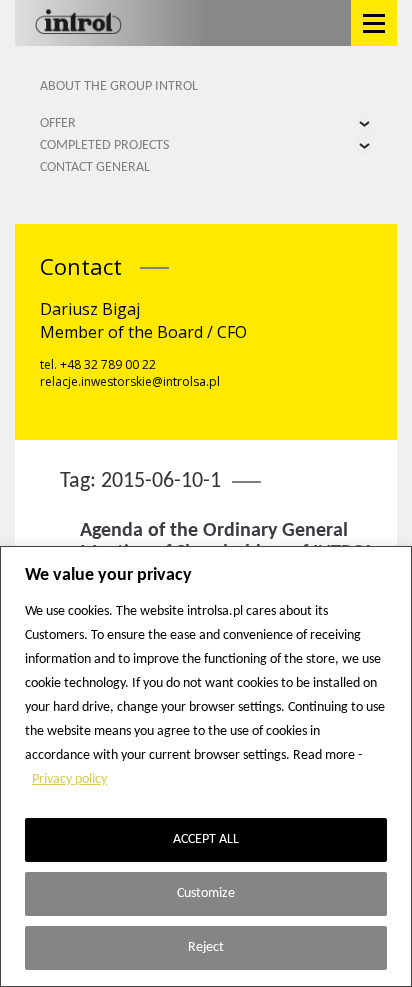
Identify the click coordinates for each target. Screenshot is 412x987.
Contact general (95, 167)
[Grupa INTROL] (78, 23)
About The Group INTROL (119, 86)
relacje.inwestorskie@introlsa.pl (130, 381)
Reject (206, 947)
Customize (206, 893)
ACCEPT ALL (206, 839)
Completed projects (104, 145)
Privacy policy (69, 779)
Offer (58, 123)
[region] (206, 766)
